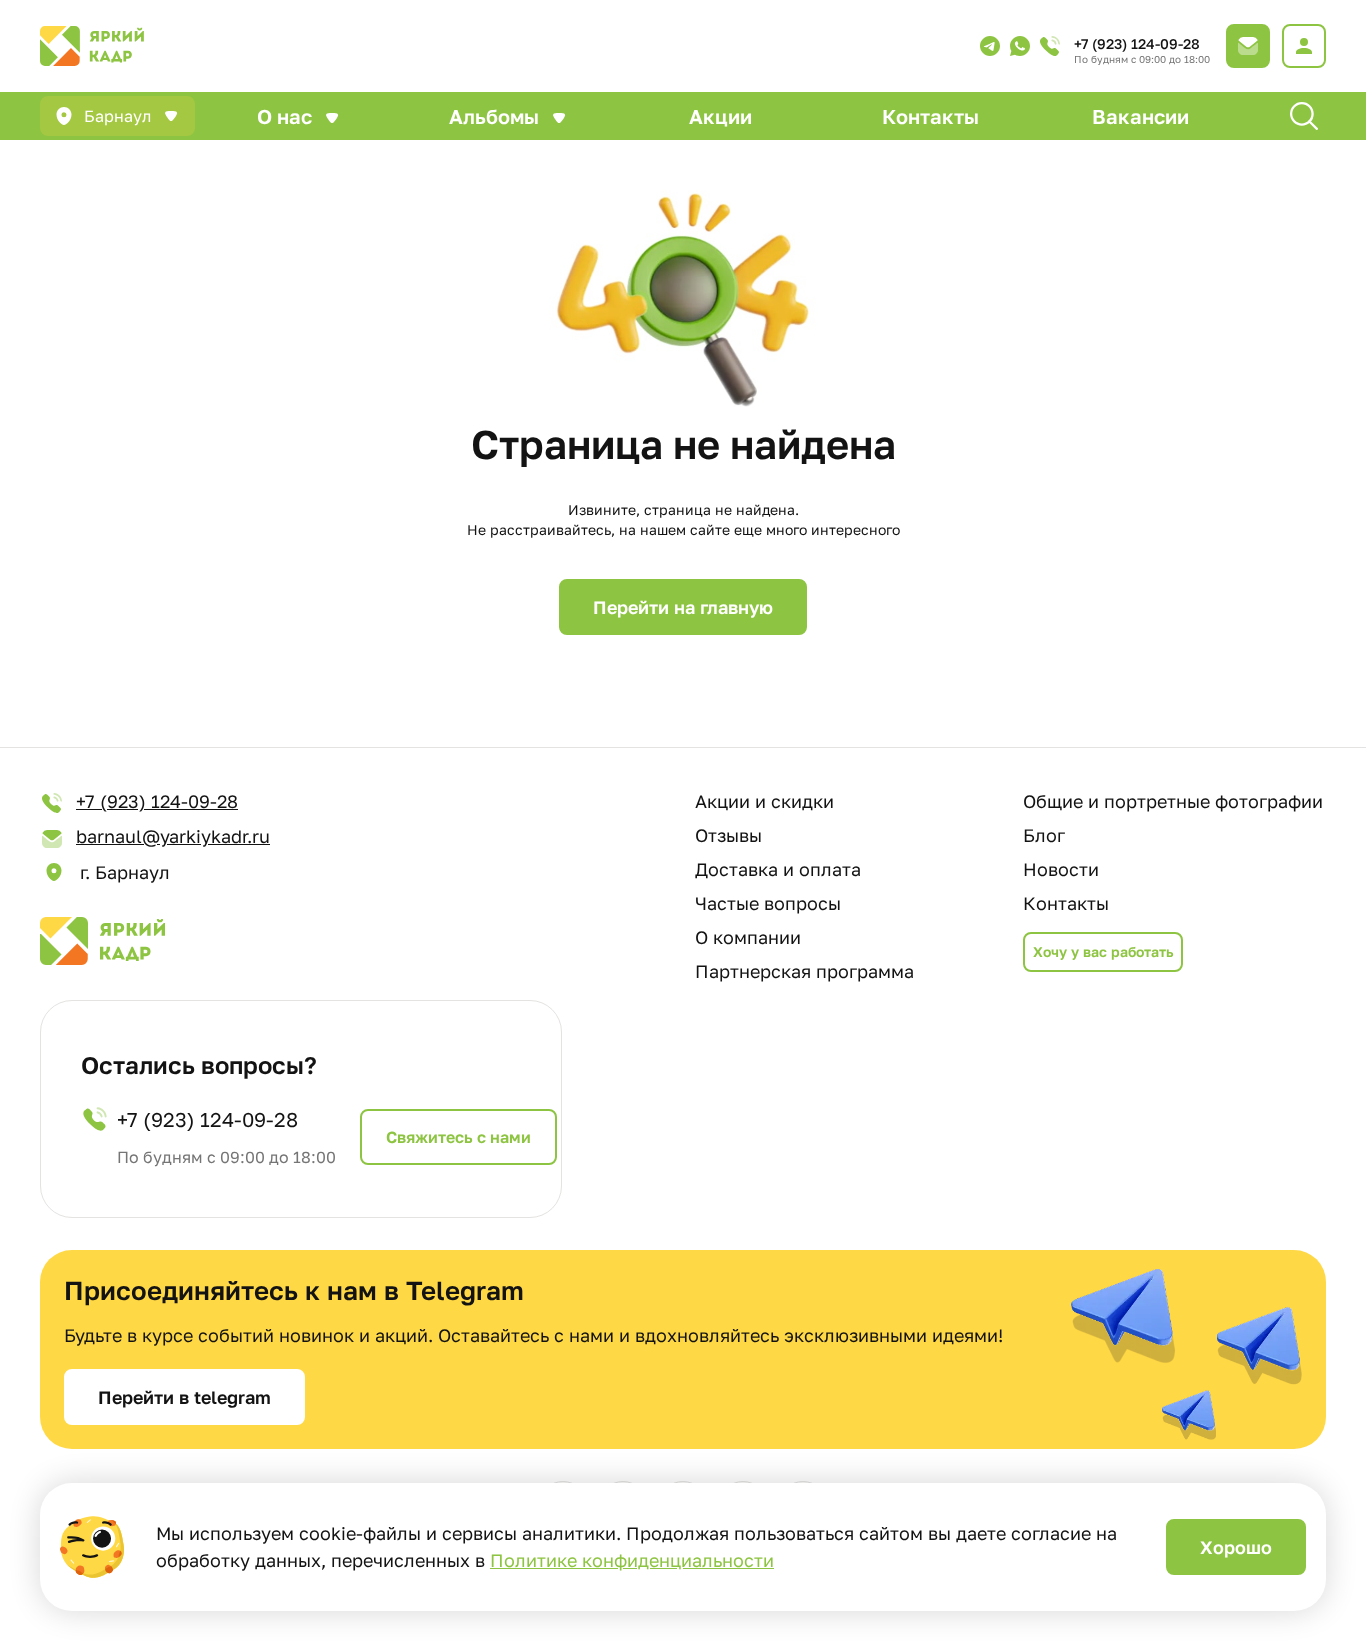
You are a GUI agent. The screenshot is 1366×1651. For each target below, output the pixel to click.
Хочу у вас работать (1103, 951)
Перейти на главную (683, 607)
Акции (720, 116)
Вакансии (1140, 116)
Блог (1044, 835)
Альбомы (494, 116)
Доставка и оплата (778, 869)
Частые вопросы (768, 903)
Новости (1061, 869)
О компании (748, 937)
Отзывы (728, 835)
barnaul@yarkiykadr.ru (173, 836)
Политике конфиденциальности (632, 1560)
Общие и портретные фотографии (1173, 801)
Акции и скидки (764, 801)
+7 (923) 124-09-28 (1137, 43)
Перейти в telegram (184, 1397)
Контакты (930, 116)
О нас (284, 116)
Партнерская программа (804, 971)
